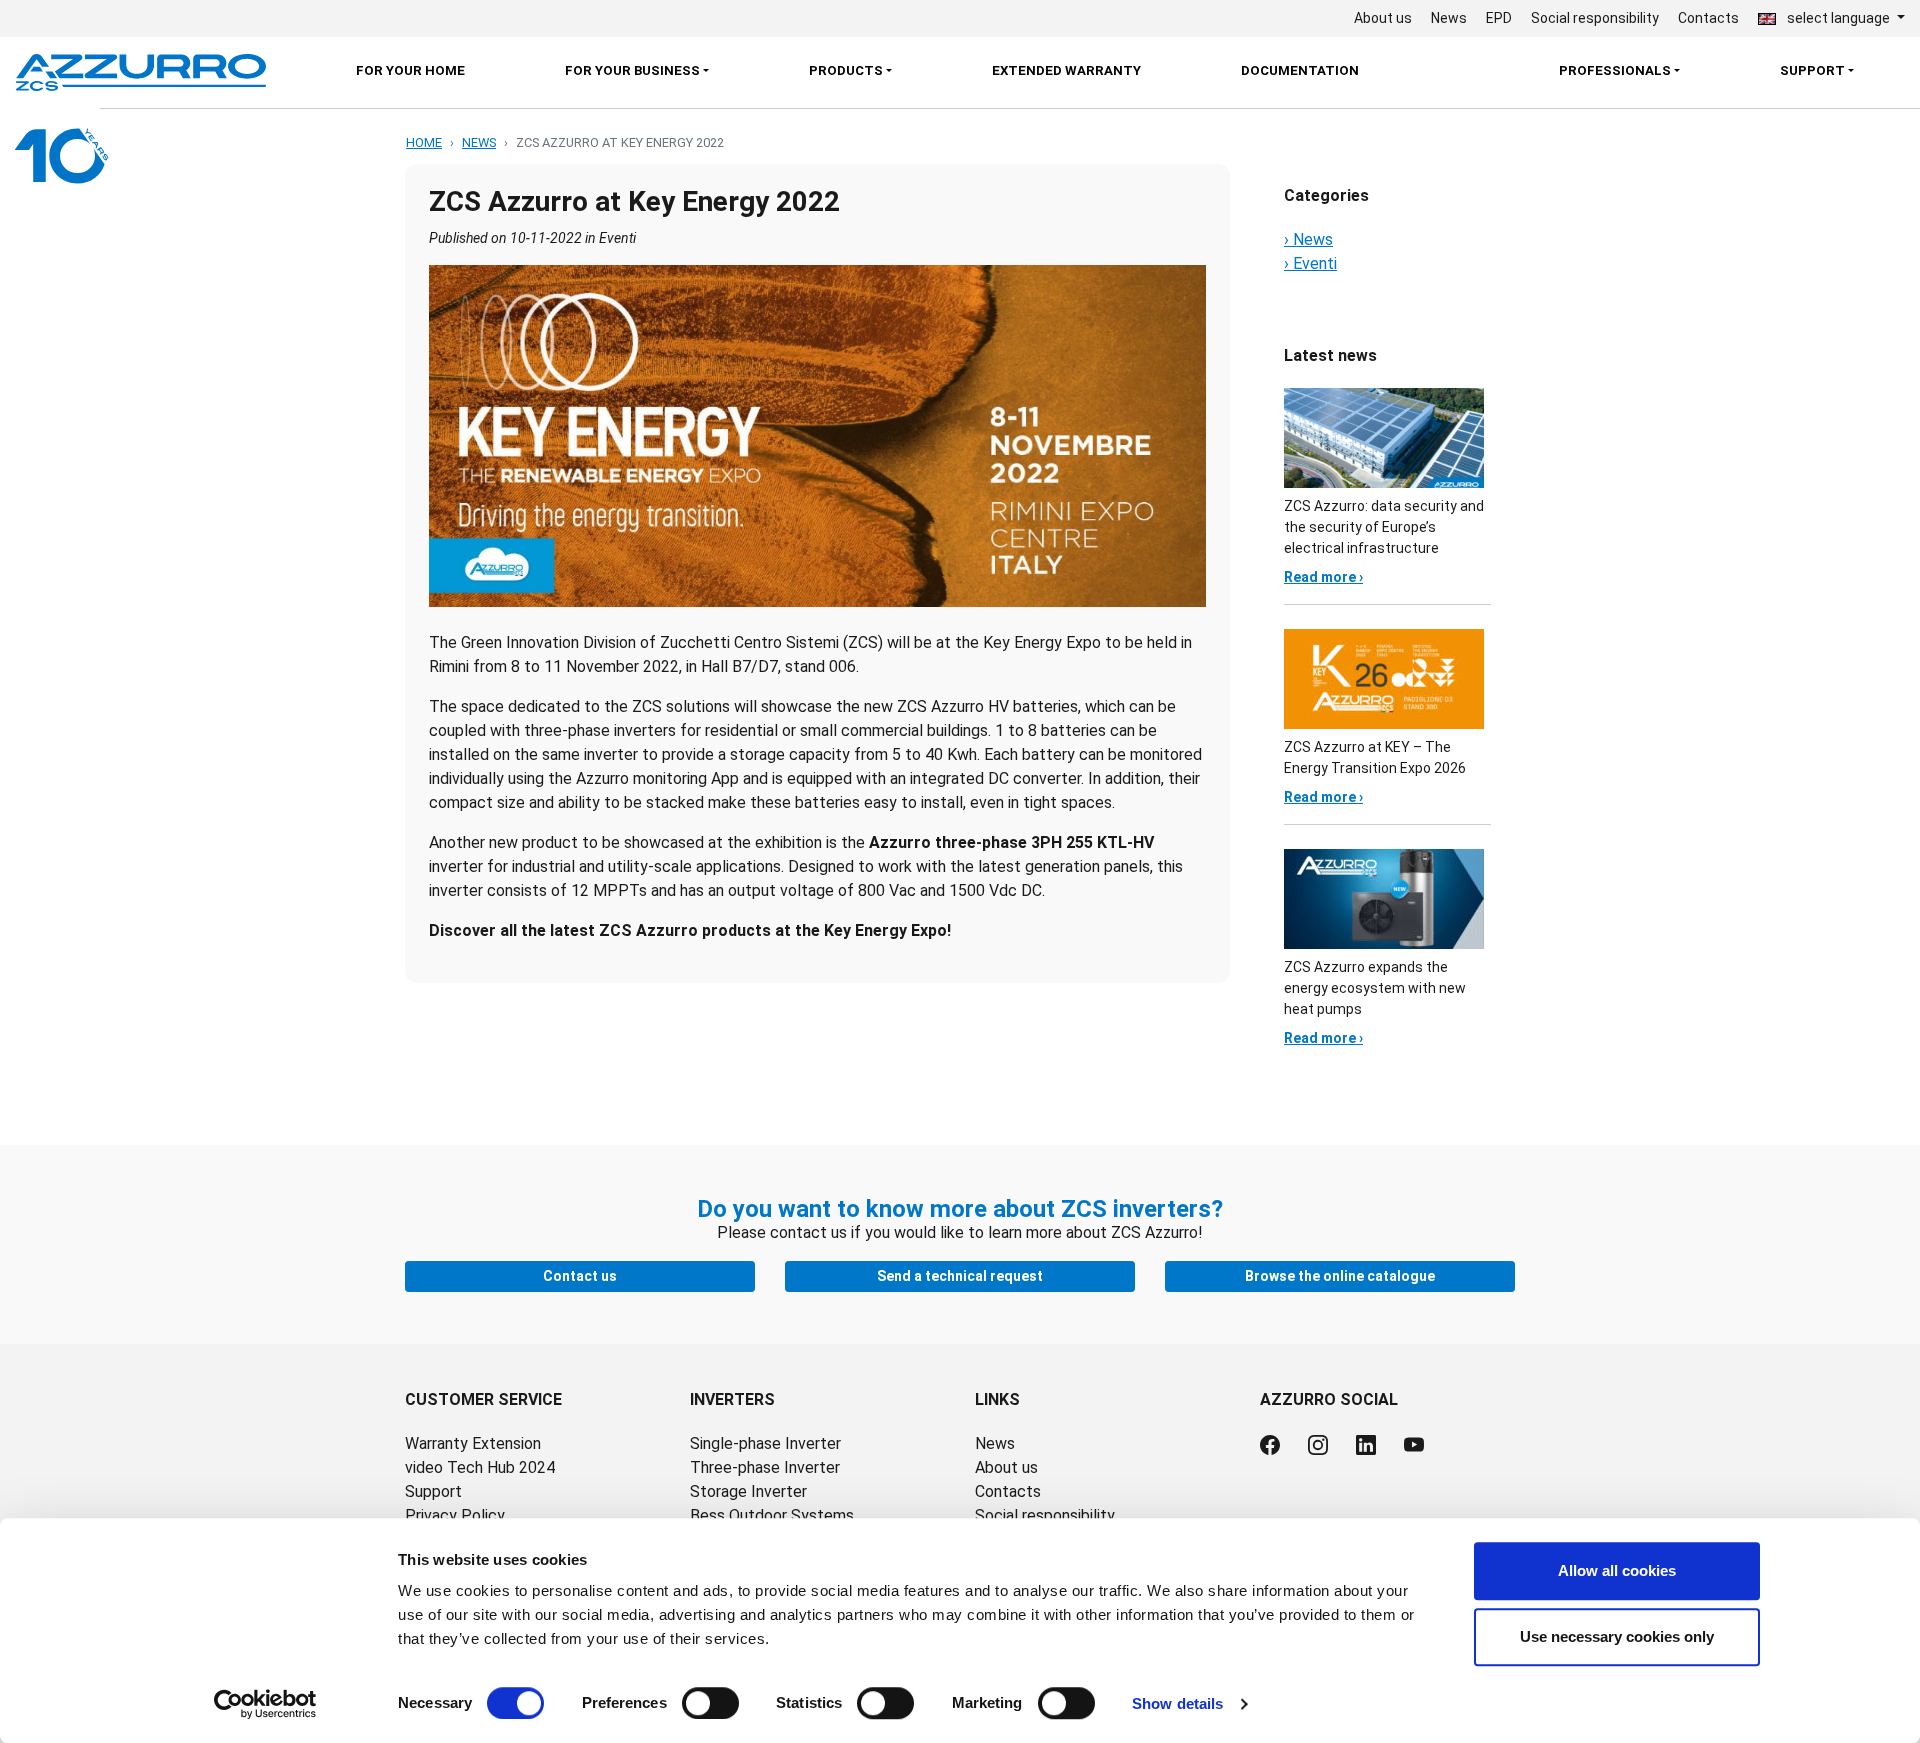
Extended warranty (1066, 70)
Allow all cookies (1617, 1570)
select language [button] (1838, 18)
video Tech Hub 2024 (480, 1467)
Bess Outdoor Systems (772, 1515)
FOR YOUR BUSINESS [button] (632, 70)
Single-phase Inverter (765, 1443)
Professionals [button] (1615, 70)
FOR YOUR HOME (410, 70)
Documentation (1300, 70)
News (1449, 18)
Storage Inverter (748, 1491)
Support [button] (1812, 70)
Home (424, 142)
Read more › (1323, 577)
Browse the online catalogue (1340, 1276)
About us (1383, 18)
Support (433, 1491)
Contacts (1708, 18)
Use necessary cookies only (1617, 1636)
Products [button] (846, 70)
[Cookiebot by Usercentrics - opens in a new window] (265, 1704)
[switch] (710, 1703)
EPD (1499, 18)
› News (1308, 239)
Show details (1177, 1703)
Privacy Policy (455, 1515)
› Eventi (1310, 263)
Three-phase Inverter (765, 1467)
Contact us (580, 1276)
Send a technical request (960, 1276)
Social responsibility (1595, 18)
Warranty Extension (473, 1443)
